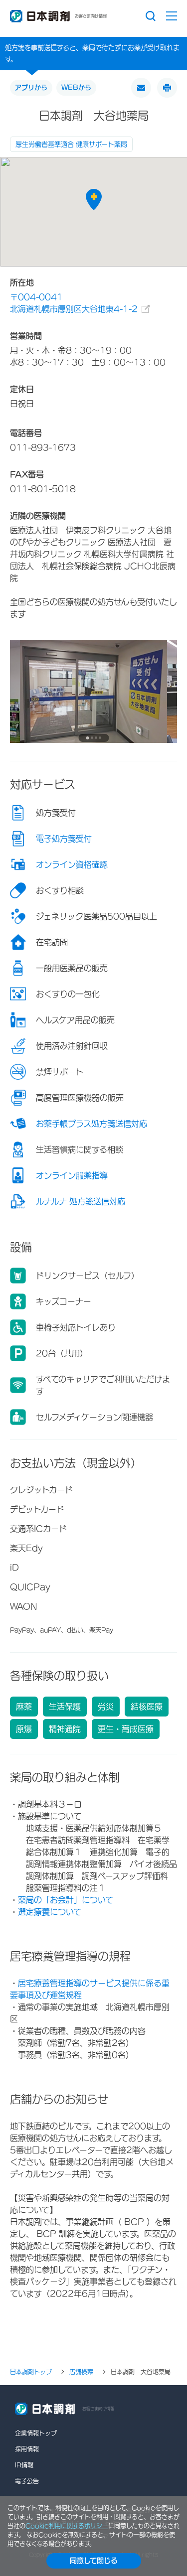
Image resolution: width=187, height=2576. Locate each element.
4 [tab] (100, 738)
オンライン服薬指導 (72, 1175)
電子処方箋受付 (64, 839)
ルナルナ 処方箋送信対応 (81, 1201)
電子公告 (27, 2481)
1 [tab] (88, 738)
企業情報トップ (36, 2433)
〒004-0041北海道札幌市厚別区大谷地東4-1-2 (74, 303)
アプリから (31, 87)
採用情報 (27, 2449)
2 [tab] (92, 738)
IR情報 (24, 2465)
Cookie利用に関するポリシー (67, 2526)
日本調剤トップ (31, 2372)
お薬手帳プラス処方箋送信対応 (92, 1124)
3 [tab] (96, 738)
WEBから (76, 87)
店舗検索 (81, 2372)
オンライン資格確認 (72, 864)
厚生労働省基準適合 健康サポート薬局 (71, 144)
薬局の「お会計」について (66, 1900)
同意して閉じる (94, 2561)
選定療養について (50, 1912)
